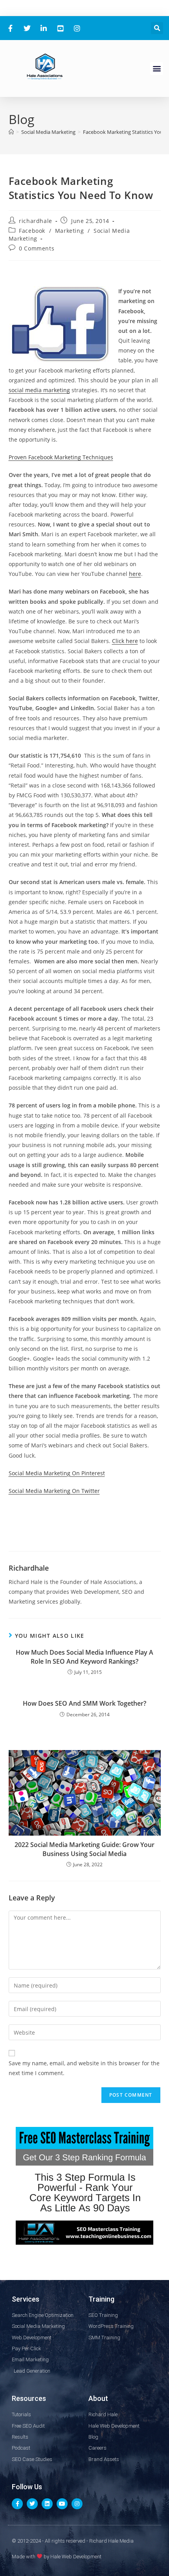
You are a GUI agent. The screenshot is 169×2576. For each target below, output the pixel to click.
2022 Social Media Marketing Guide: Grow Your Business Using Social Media (84, 1849)
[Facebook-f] (17, 2504)
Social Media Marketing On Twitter (54, 1491)
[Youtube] (62, 2504)
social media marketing (39, 390)
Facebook (32, 231)
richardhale (36, 221)
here (135, 574)
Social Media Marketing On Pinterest (57, 1473)
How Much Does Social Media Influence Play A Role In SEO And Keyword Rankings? (84, 1657)
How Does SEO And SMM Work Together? (84, 1703)
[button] (157, 28)
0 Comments (37, 248)
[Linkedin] (47, 2504)
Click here (125, 641)
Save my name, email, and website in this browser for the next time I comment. (84, 2068)
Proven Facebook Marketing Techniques (61, 457)
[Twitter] (32, 2504)
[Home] (11, 132)
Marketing (69, 231)
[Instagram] (77, 2504)
